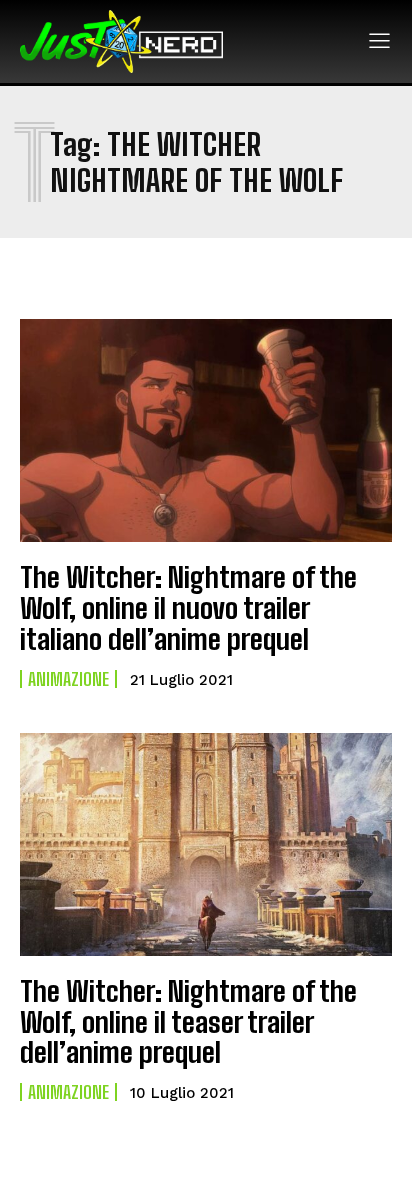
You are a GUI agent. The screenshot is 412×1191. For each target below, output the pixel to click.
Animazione (68, 679)
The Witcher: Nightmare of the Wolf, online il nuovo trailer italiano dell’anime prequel (188, 608)
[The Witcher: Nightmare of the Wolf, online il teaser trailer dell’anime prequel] (206, 844)
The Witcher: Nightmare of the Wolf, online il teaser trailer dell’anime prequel (188, 1022)
